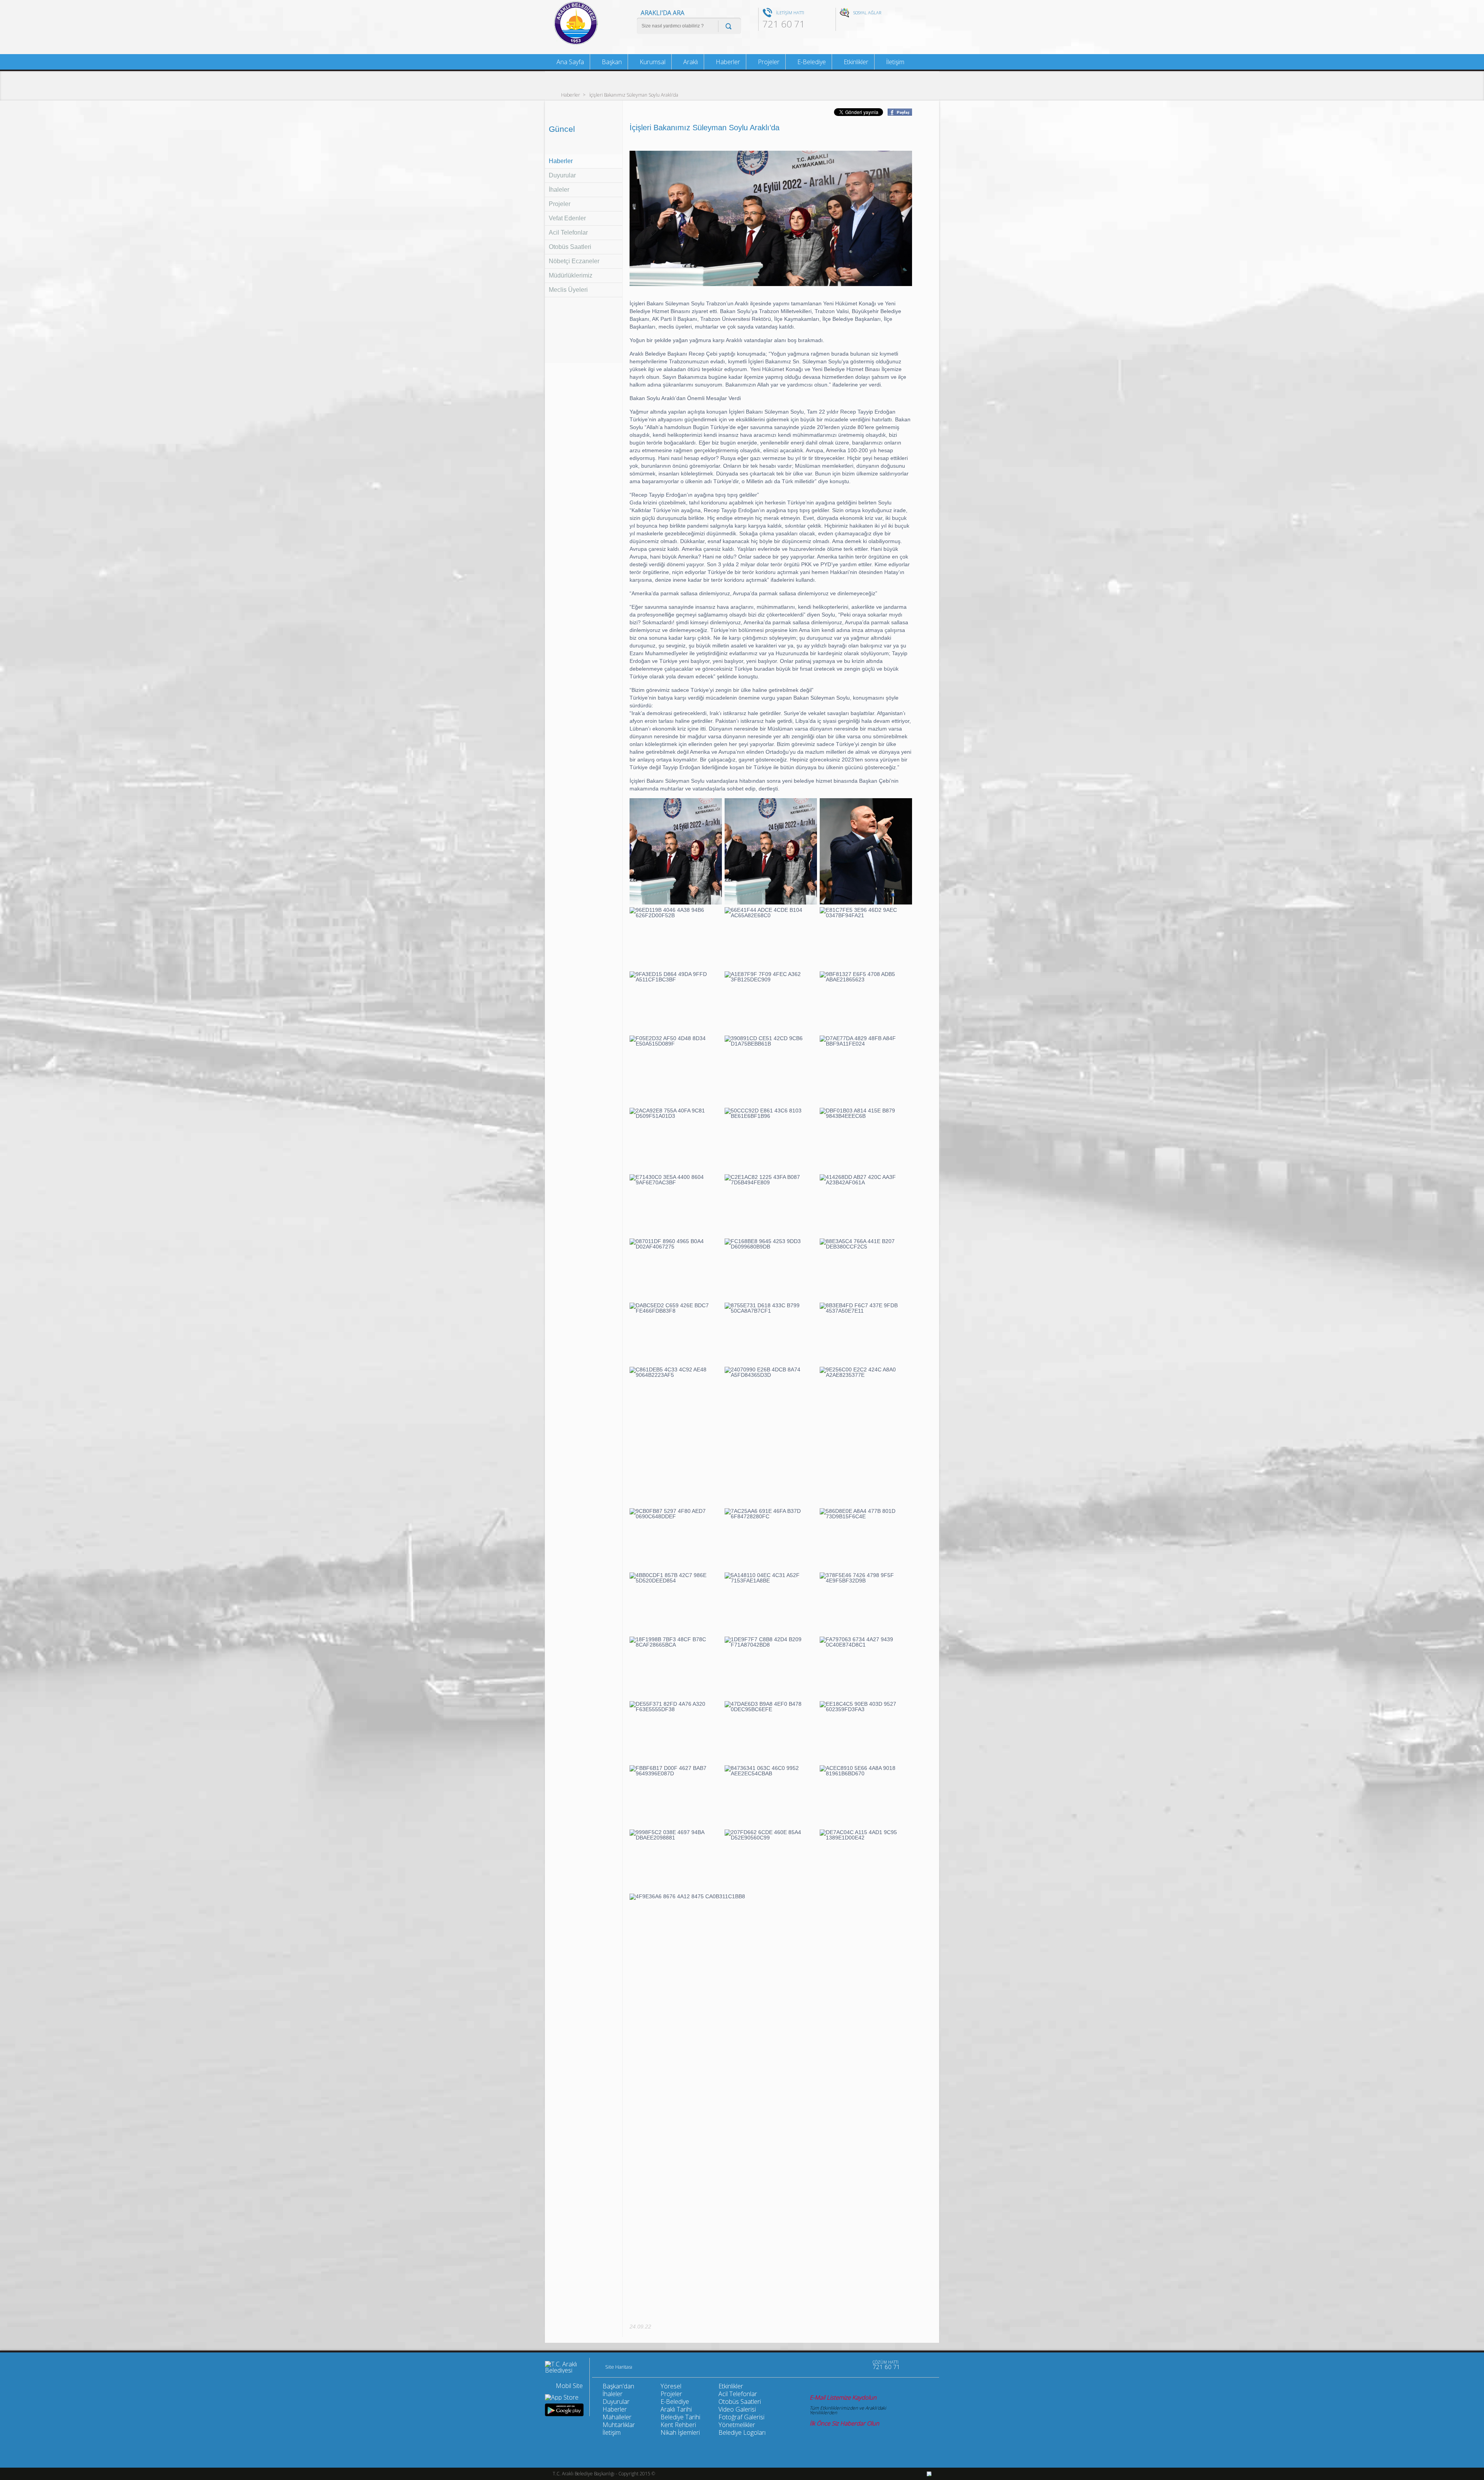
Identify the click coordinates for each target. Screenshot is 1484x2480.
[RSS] (859, 2365)
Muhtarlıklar (619, 2425)
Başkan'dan (618, 2386)
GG (884, 25)
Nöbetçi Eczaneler (574, 261)
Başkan (611, 62)
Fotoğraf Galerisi (741, 2417)
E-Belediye (811, 62)
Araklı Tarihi (676, 2409)
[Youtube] (811, 2365)
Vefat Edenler (567, 218)
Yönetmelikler (737, 2425)
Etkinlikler (855, 62)
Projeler (560, 204)
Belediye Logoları (742, 2432)
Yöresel (671, 2386)
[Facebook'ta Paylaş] (899, 113)
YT (871, 25)
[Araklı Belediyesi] (576, 44)
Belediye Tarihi (680, 2417)
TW (858, 25)
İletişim (894, 62)
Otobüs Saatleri (570, 247)
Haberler (571, 95)
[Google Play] (564, 2410)
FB (846, 25)
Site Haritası (619, 2367)
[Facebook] (827, 2365)
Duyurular (562, 175)
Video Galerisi (737, 2409)
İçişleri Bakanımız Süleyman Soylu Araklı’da (634, 95)
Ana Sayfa (569, 62)
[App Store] (562, 2397)
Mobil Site (569, 2386)
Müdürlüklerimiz (571, 275)
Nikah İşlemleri (680, 2432)
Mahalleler (617, 2417)
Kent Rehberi (678, 2425)
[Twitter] (843, 2365)
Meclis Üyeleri (568, 290)
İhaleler (559, 190)
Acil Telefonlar (568, 232)
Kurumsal (652, 62)
